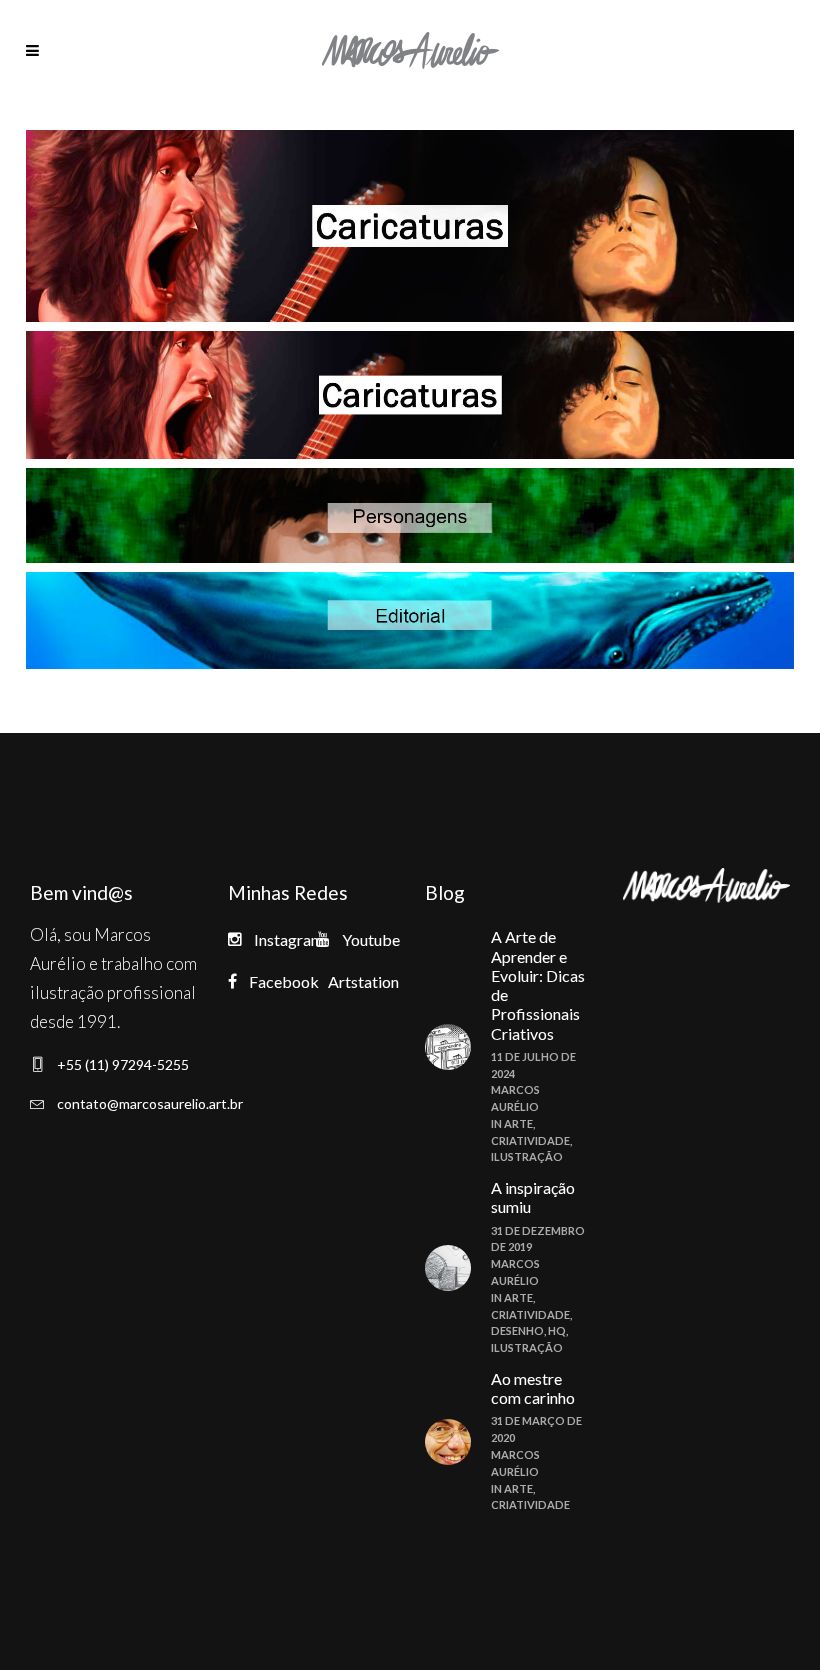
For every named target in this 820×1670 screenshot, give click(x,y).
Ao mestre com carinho (533, 1388)
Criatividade (530, 1140)
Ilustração (527, 1156)
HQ (557, 1330)
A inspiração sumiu (533, 1197)
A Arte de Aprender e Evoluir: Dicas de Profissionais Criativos (538, 984)
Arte (518, 1123)
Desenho (517, 1330)
